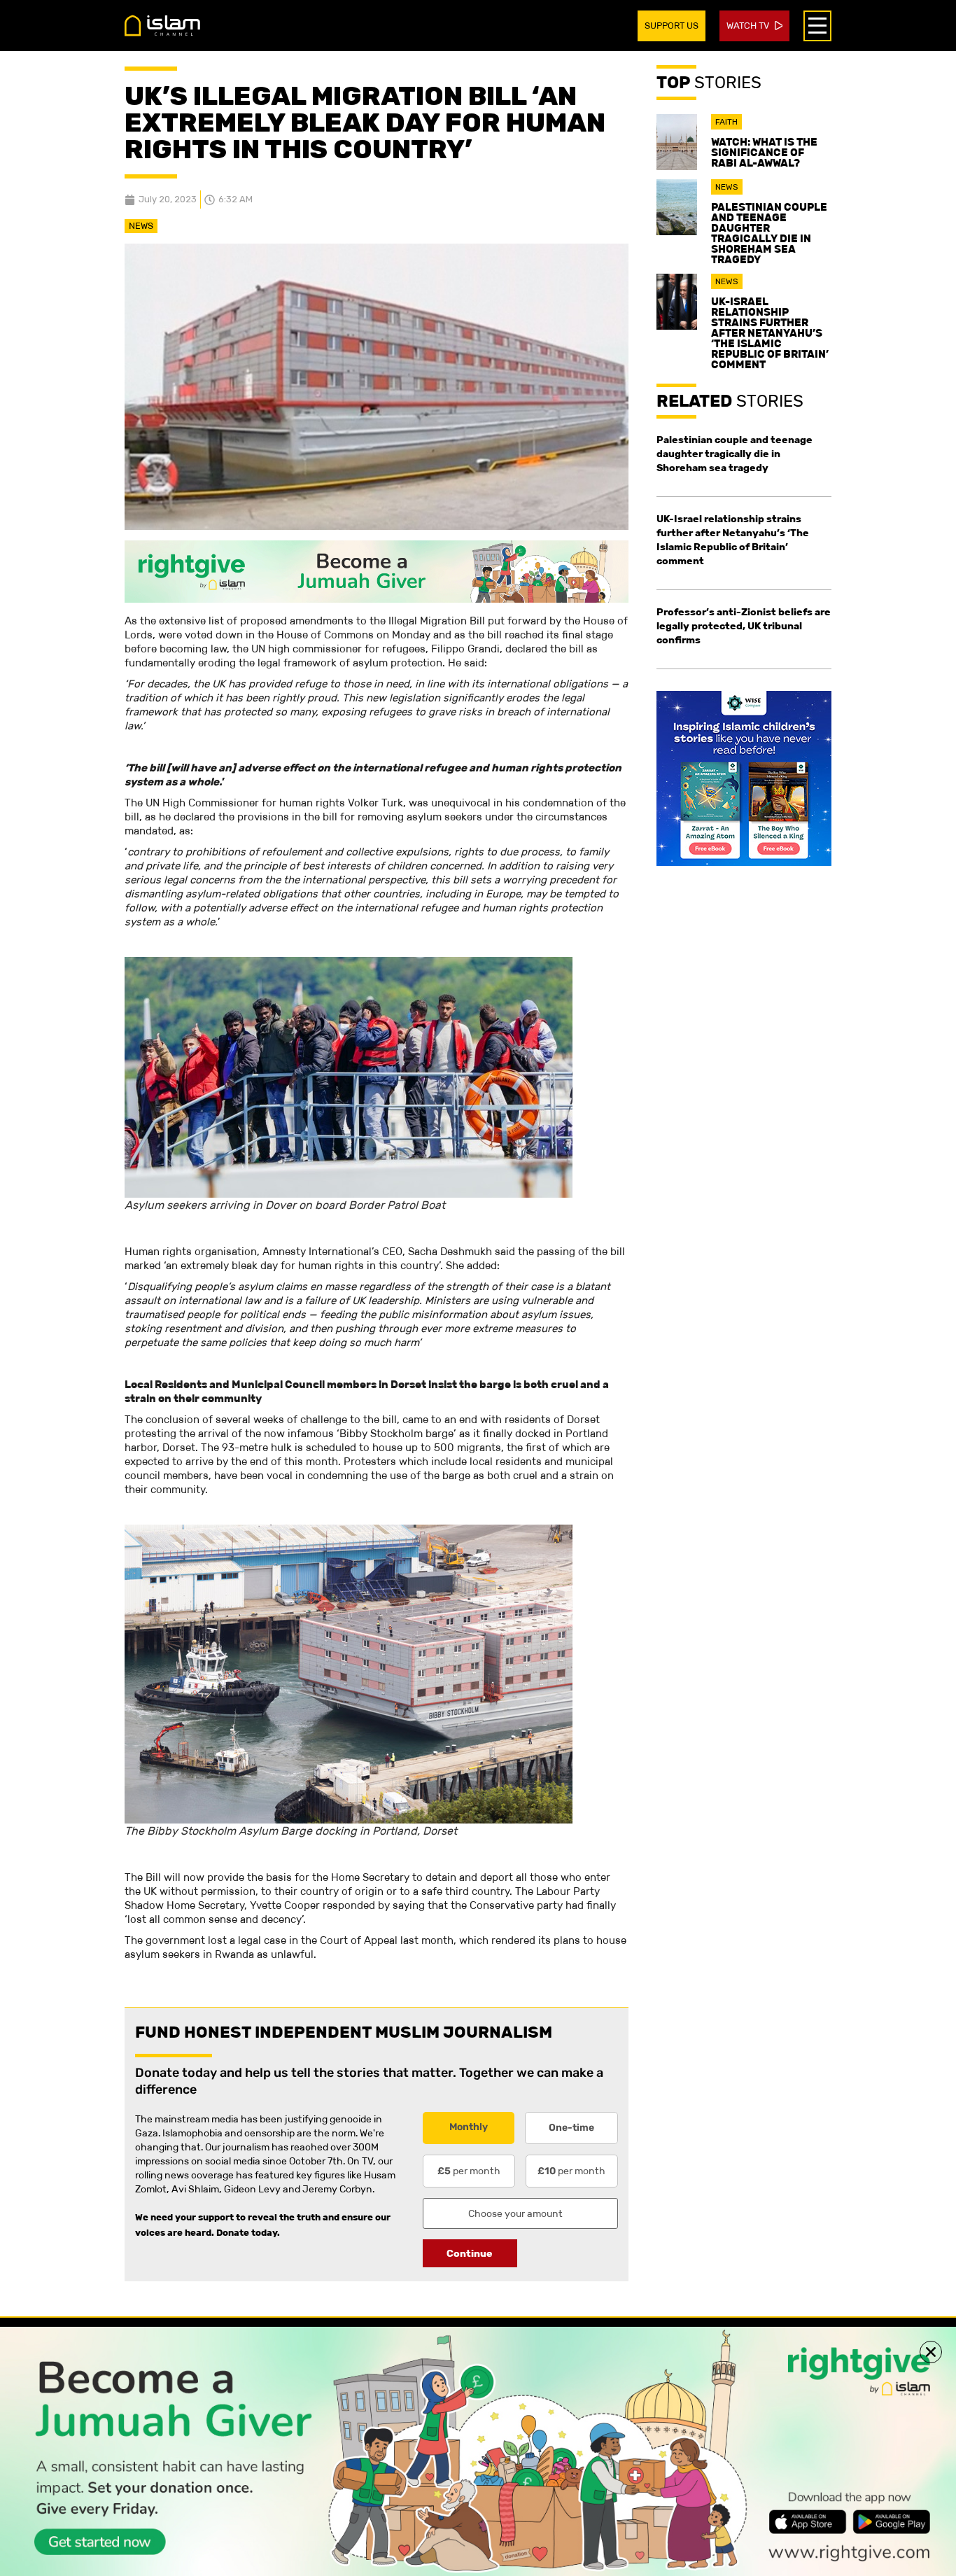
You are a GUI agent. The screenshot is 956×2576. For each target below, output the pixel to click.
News (141, 226)
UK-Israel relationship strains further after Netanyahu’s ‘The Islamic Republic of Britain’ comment (770, 333)
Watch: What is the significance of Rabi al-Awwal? (764, 152)
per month (469, 2171)
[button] (931, 2352)
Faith (726, 122)
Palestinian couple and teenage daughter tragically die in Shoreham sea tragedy (769, 233)
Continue (470, 2253)
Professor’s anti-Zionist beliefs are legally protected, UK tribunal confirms (744, 626)
